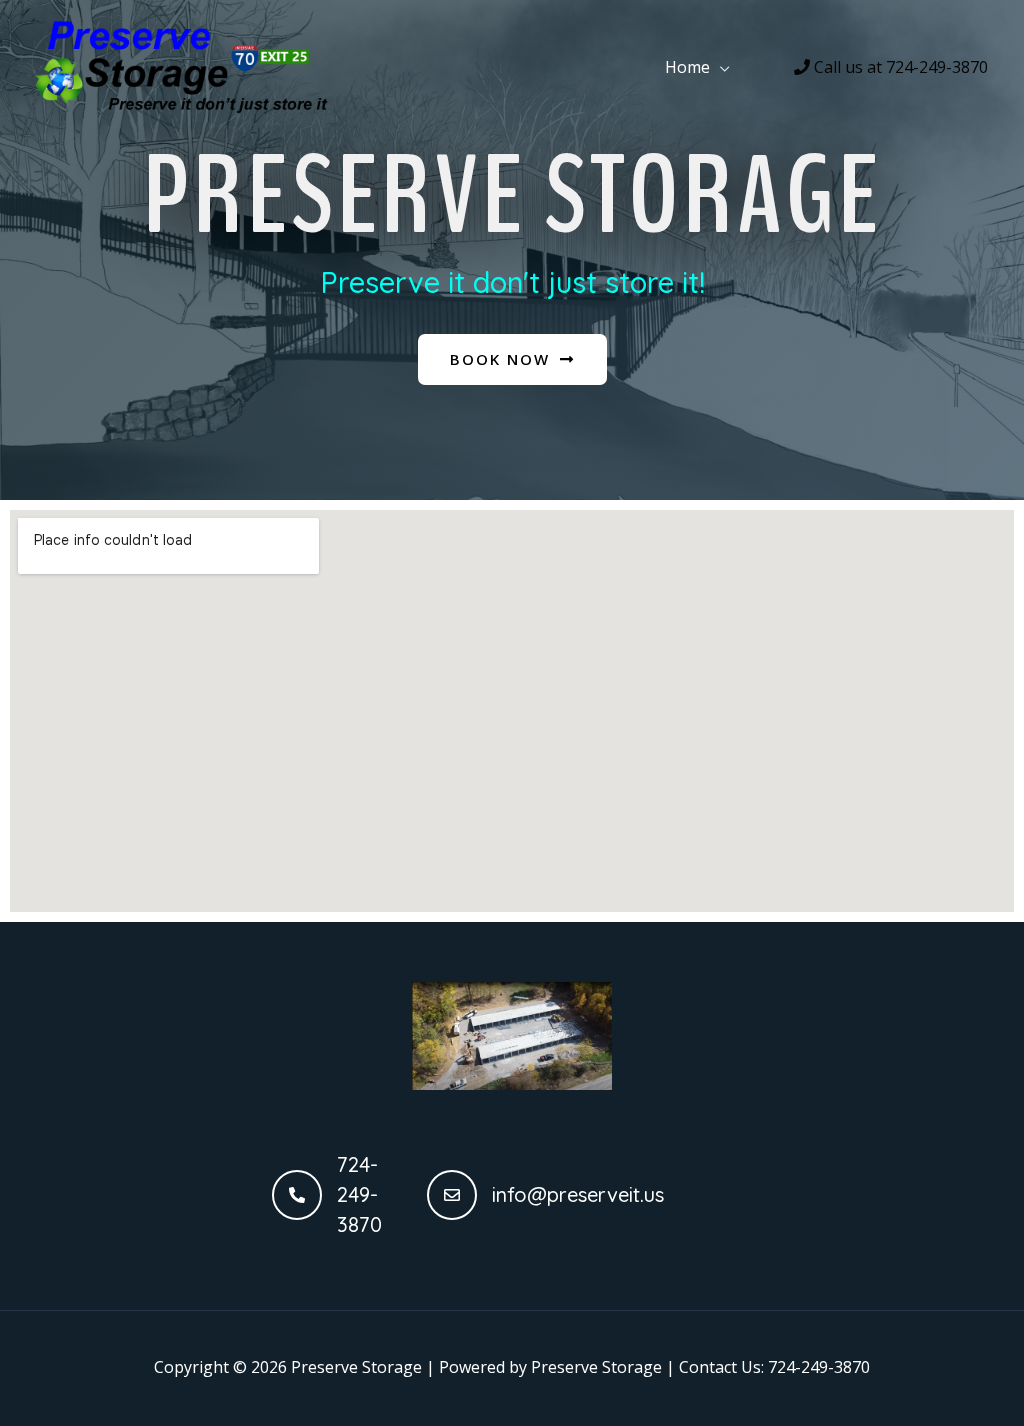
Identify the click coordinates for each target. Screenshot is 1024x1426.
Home (687, 67)
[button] (512, 359)
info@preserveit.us (578, 1194)
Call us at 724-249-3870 (899, 67)
